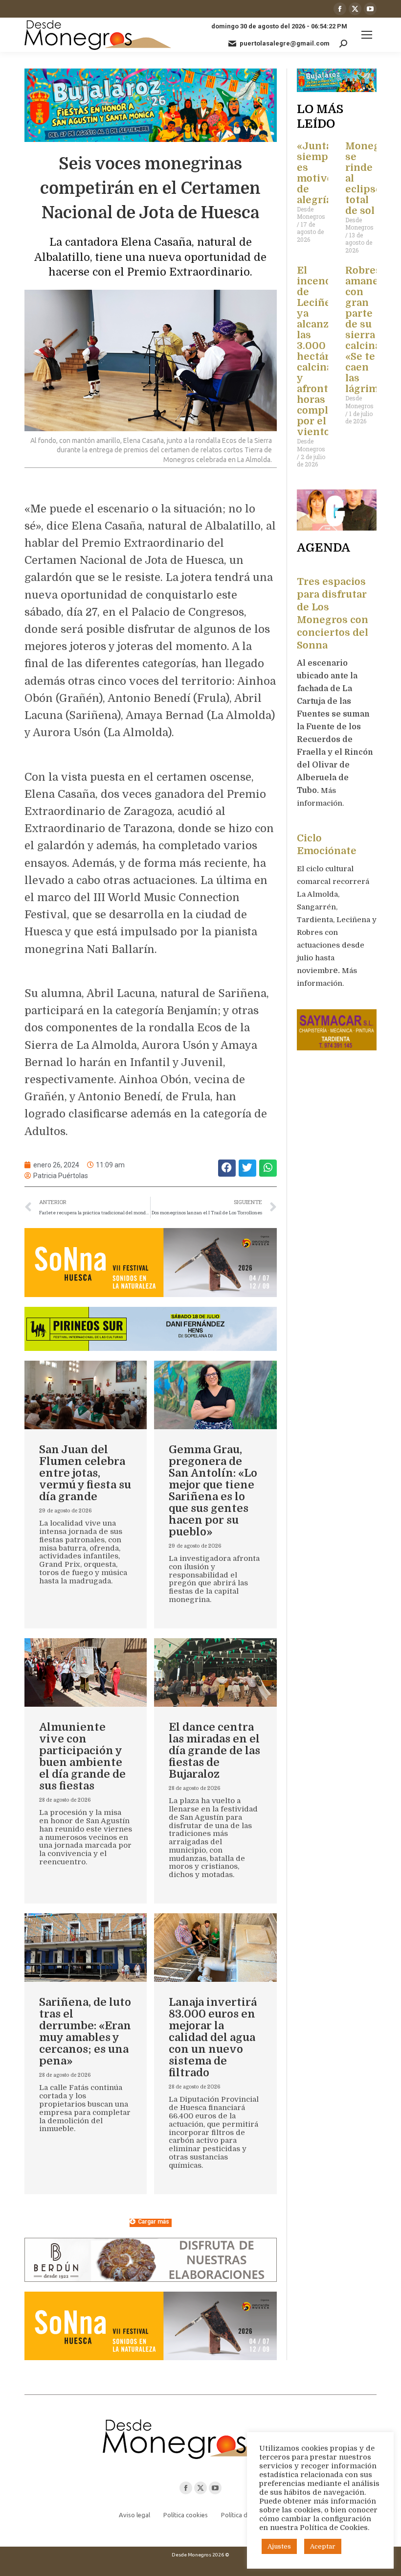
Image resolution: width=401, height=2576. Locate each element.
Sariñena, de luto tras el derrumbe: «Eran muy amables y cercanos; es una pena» (85, 2031)
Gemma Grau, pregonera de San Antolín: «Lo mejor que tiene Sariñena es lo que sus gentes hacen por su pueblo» (213, 1491)
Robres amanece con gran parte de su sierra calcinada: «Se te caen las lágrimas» (370, 330)
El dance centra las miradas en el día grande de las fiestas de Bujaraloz (214, 1751)
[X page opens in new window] (355, 9)
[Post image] (86, 1395)
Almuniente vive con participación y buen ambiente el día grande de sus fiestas (82, 1756)
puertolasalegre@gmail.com (285, 43)
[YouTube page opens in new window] (370, 9)
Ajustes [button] (279, 2546)
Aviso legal (134, 2515)
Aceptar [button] (323, 2546)
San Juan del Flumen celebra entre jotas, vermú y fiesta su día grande (85, 1473)
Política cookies (186, 2515)
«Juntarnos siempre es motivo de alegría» (326, 173)
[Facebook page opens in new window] (340, 9)
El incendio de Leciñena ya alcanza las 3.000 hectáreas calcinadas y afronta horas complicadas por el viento (328, 351)
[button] (227, 1168)
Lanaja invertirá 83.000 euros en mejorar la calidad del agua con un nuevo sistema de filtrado (213, 2037)
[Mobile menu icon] (367, 35)
